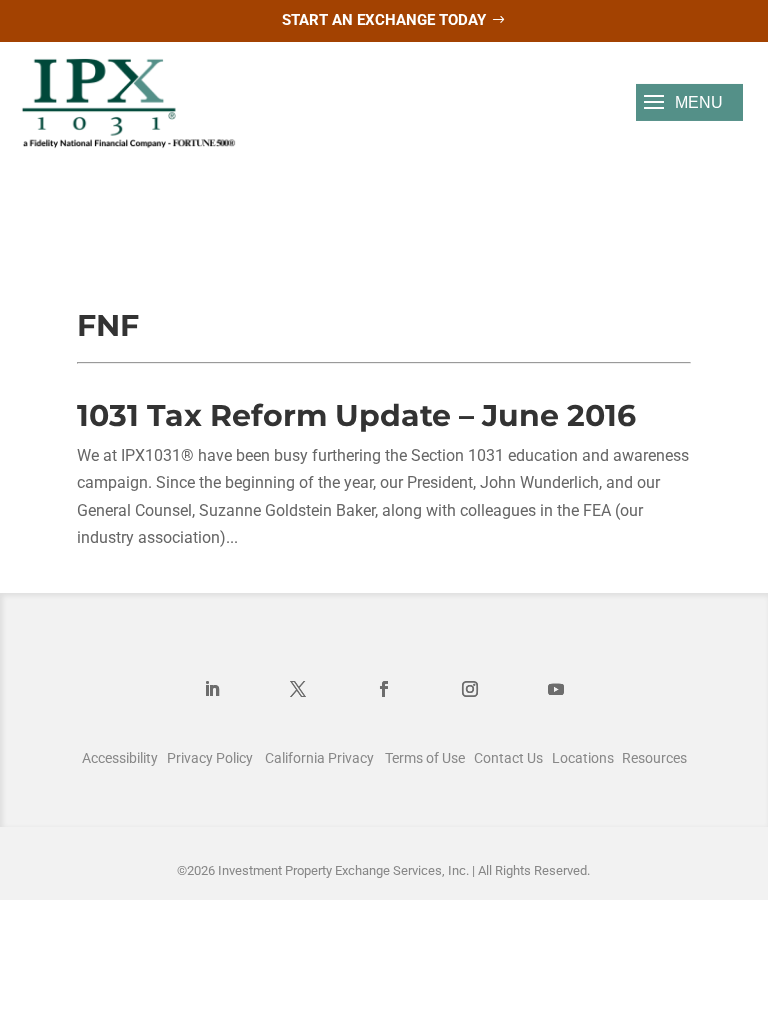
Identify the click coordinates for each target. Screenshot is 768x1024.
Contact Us (508, 758)
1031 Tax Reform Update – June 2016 (356, 415)
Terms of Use (425, 758)
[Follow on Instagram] (470, 689)
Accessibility (120, 758)
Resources (654, 758)
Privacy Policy (210, 758)
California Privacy (319, 758)
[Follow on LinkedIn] (212, 689)
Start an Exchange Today (384, 20)
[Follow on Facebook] (384, 689)
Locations (583, 758)
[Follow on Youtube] (556, 689)
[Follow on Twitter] (298, 689)
